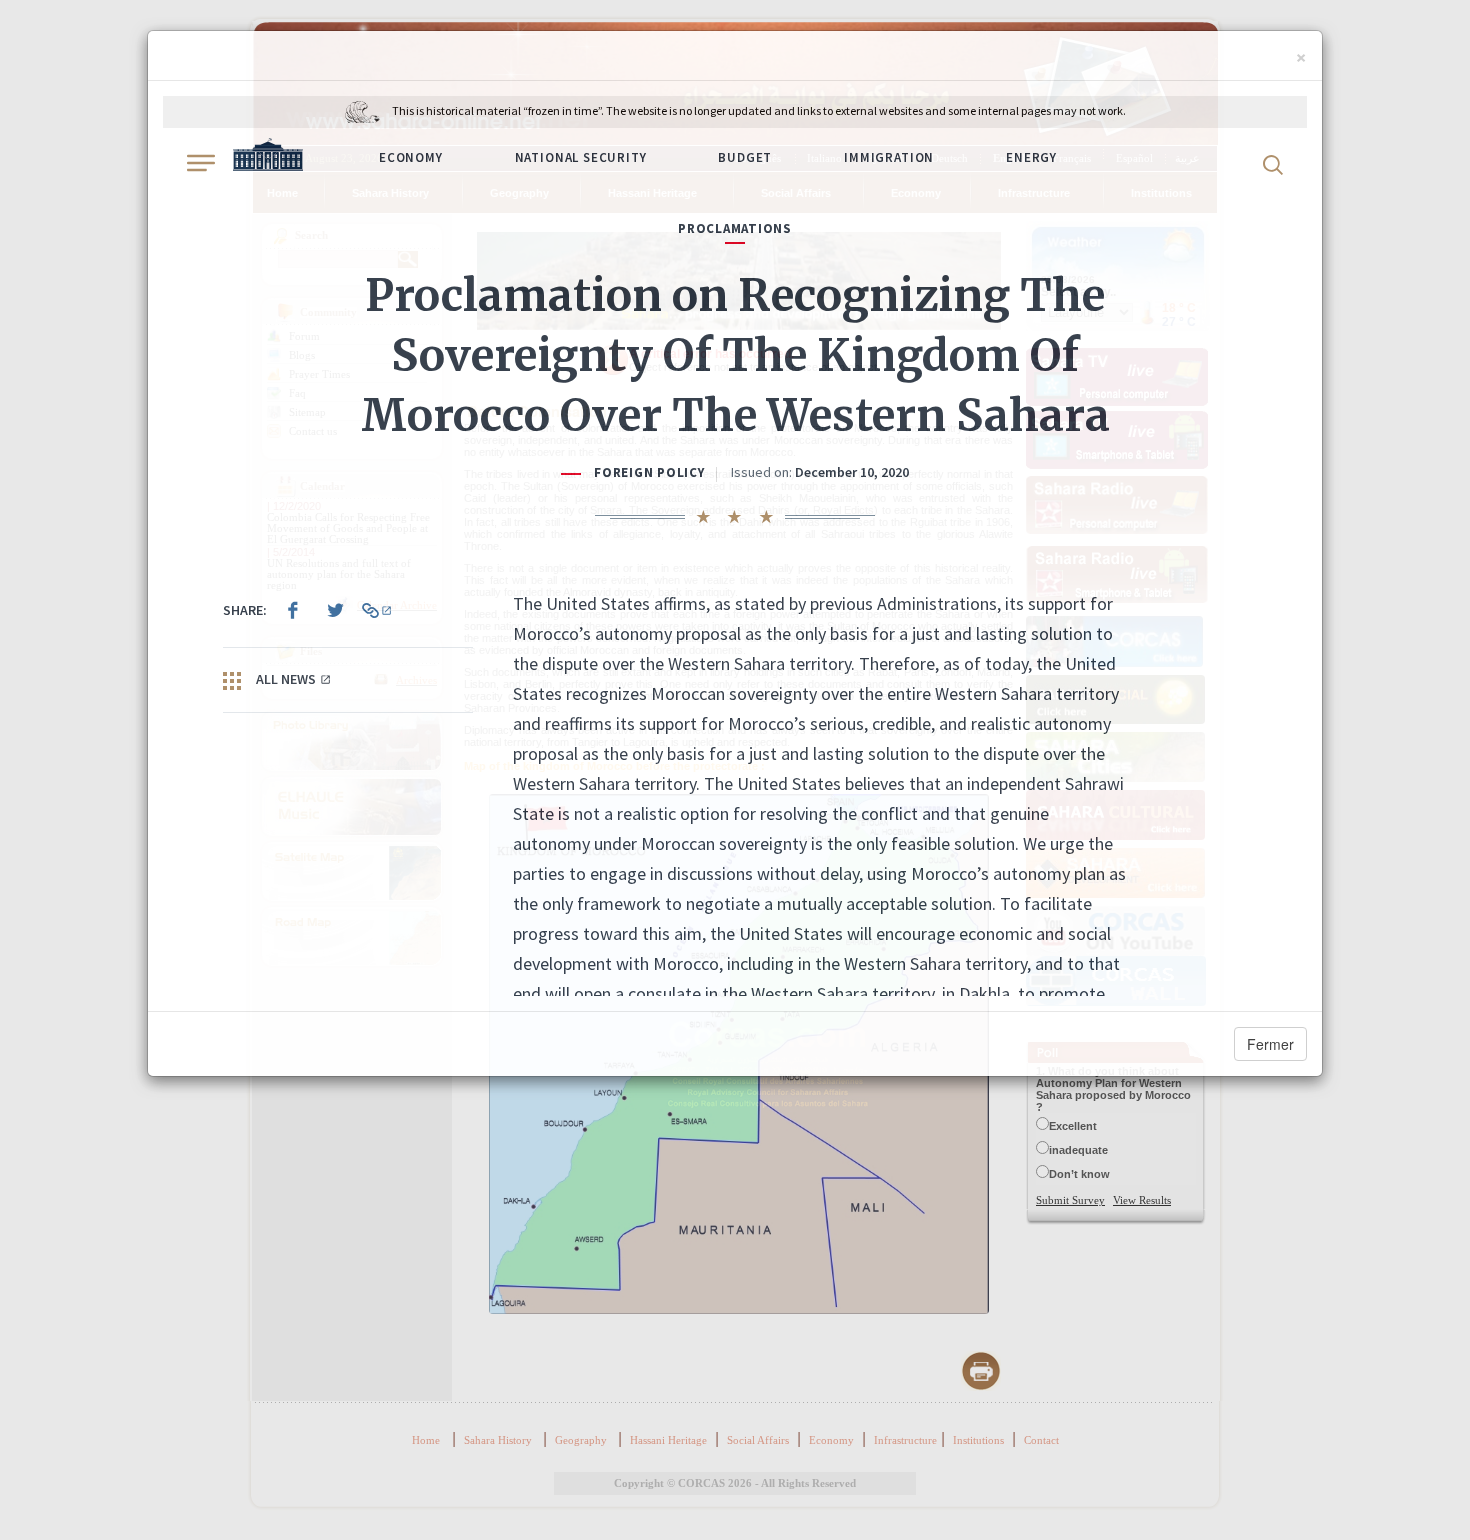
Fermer (1270, 1044)
